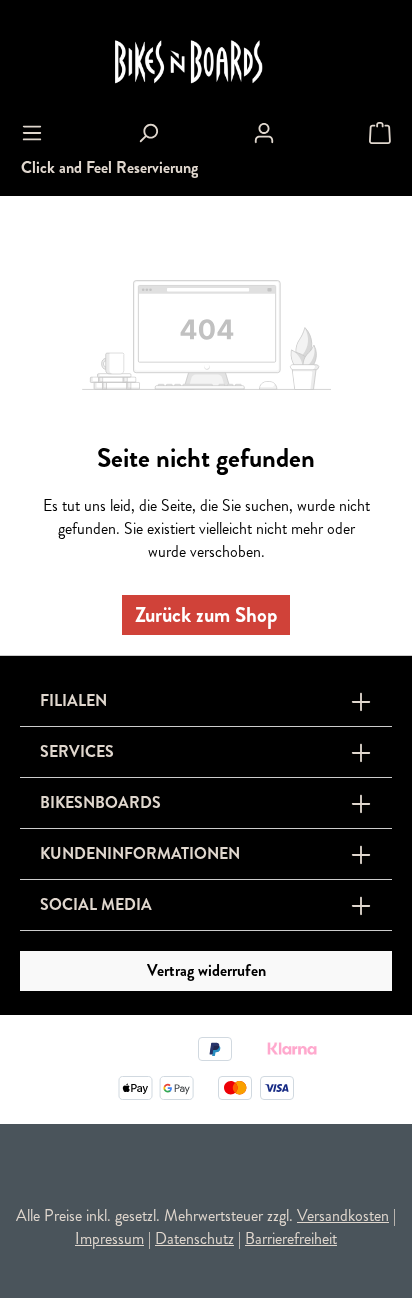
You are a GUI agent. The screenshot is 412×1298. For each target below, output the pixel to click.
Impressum (109, 1238)
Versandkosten (343, 1215)
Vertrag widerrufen (206, 970)
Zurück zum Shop (206, 615)
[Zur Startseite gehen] (206, 62)
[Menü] (32, 133)
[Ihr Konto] (264, 133)
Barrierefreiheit (291, 1238)
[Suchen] (148, 133)
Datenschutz (194, 1238)
